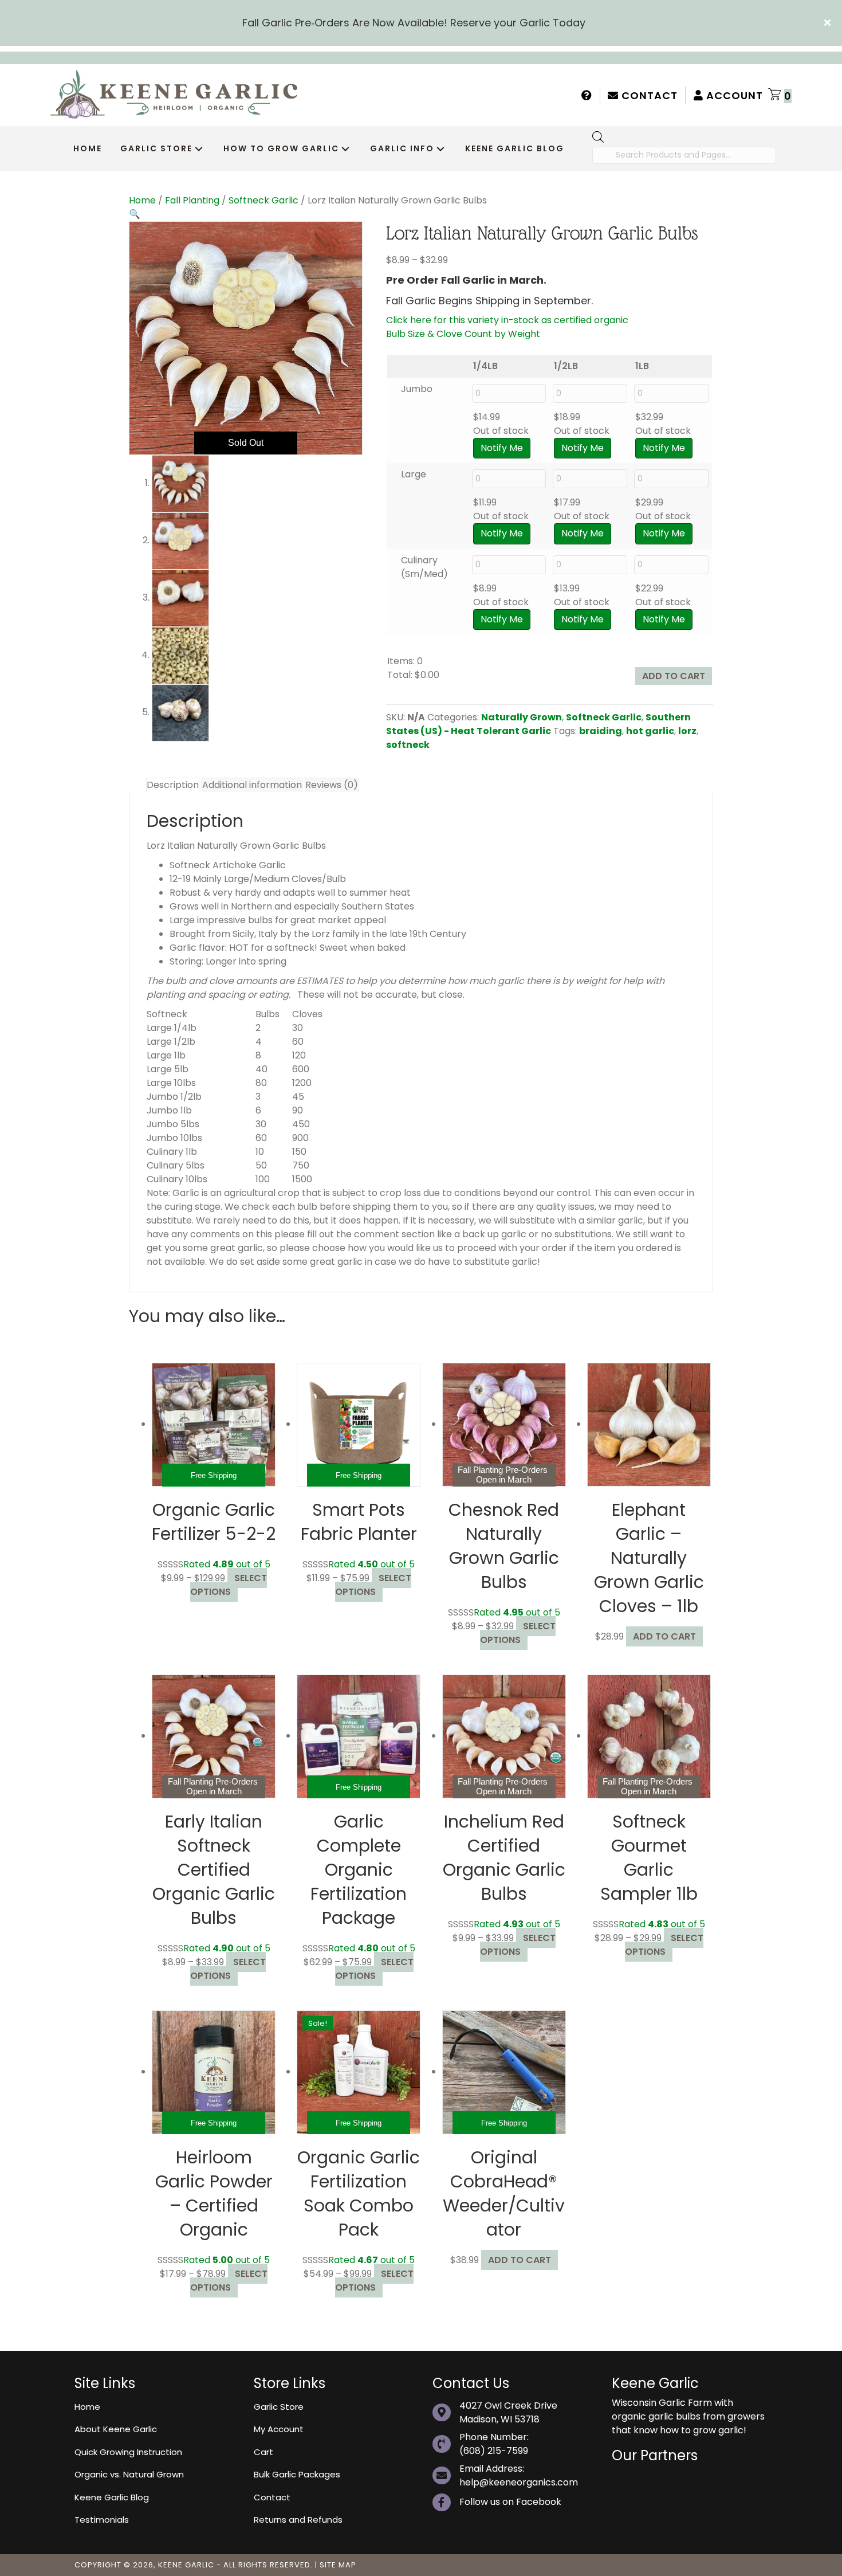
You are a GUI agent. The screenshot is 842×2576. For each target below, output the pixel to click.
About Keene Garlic (116, 2429)
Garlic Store (279, 2406)
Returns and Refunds (298, 2520)
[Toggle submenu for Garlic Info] (440, 149)
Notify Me (502, 448)
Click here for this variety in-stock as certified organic (507, 320)
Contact (648, 95)
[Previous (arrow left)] (20, 1288)
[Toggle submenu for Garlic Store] (199, 149)
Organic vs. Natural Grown (129, 2474)
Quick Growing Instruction (128, 2451)
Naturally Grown (522, 717)
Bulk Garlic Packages (297, 2474)
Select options (229, 1585)
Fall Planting (192, 200)
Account (733, 95)
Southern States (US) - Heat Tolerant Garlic (538, 724)
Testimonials (102, 2520)
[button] (829, 23)
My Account (279, 2429)
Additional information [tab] (252, 785)
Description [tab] (173, 785)
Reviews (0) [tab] (332, 785)
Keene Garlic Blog (112, 2497)
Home (142, 200)
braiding (601, 731)
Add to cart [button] (664, 1636)
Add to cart (674, 676)
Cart (263, 2451)
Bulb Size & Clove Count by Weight (463, 334)
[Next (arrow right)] (822, 1288)
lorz (687, 731)
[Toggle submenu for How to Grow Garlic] (345, 149)
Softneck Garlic (263, 200)
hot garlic (650, 731)
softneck (408, 745)
